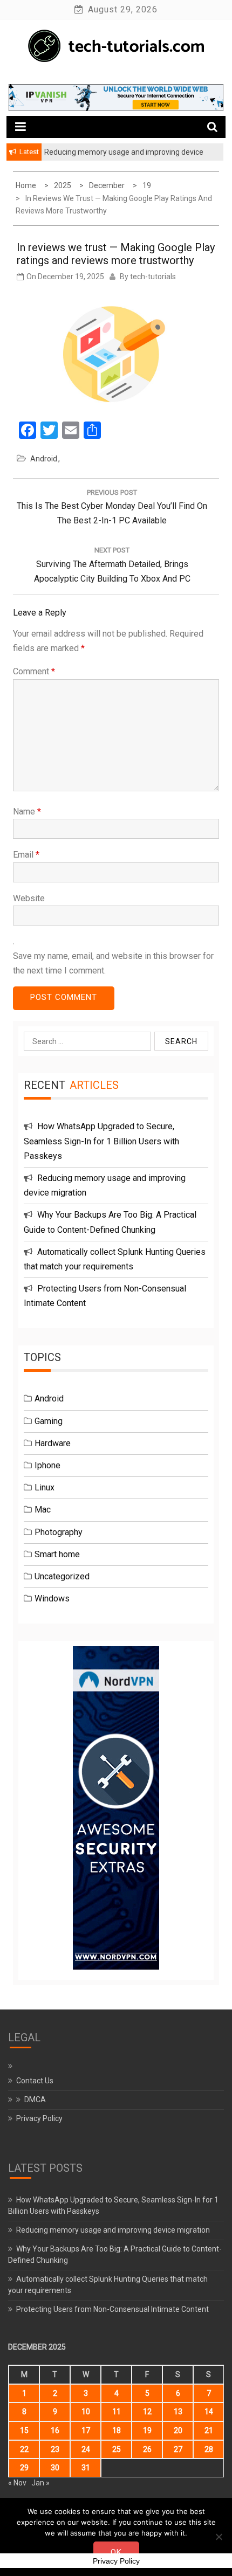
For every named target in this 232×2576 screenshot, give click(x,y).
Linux (45, 1487)
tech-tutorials (153, 277)
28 (209, 2449)
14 (209, 2412)
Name (27, 812)
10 (86, 2412)
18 (117, 2430)
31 (86, 2468)
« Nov (17, 2483)
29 (24, 2468)
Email (26, 855)
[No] (219, 2537)
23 (55, 2449)
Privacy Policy (39, 2118)
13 (178, 2412)
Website (29, 898)
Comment (34, 671)
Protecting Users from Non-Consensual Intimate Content (112, 2309)
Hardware (53, 1443)
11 (117, 2412)
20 (178, 2430)
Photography (59, 1532)
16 (55, 2430)
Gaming (49, 1421)
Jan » (40, 2483)
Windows (52, 1598)
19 (147, 2430)
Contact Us (35, 2081)
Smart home (57, 1554)
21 (209, 2430)
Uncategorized (62, 1576)
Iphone (47, 1465)
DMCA (35, 2100)
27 (178, 2449)
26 (147, 2449)
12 (147, 2412)
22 (24, 2449)
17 (86, 2430)
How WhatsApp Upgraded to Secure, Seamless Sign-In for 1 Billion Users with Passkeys (101, 1141)
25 (117, 2449)
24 (86, 2449)
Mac (43, 1510)
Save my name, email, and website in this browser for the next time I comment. (113, 963)
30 (55, 2468)
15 (24, 2430)
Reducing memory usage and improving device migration (113, 2230)
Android (44, 459)
